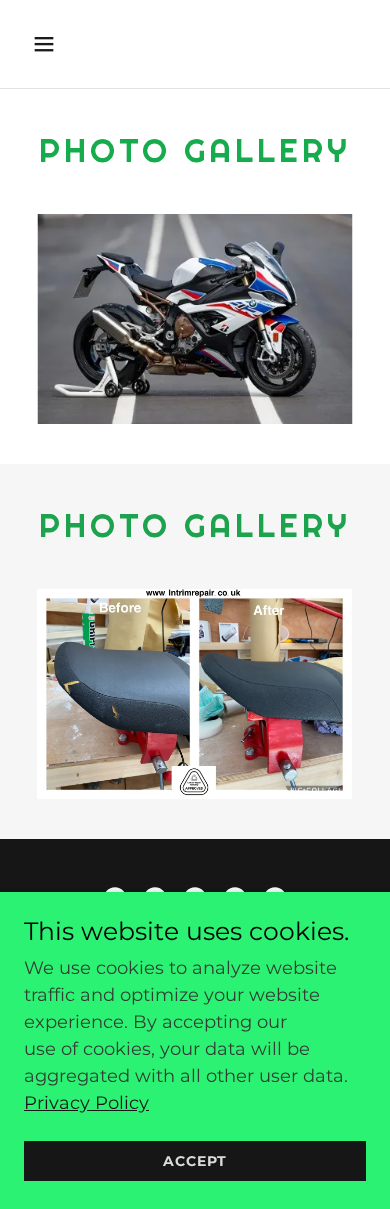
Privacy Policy (86, 1103)
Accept (194, 1161)
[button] (63, 44)
